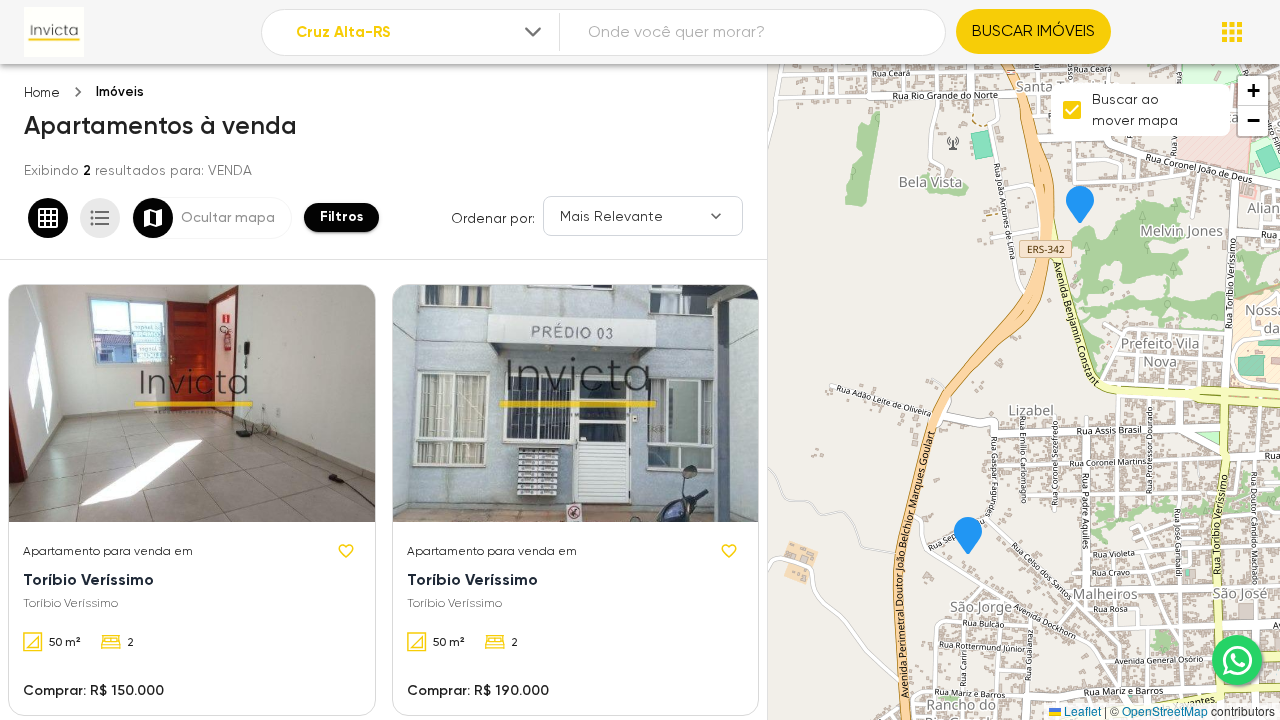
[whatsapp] (1237, 660)
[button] (968, 537)
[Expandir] (533, 32)
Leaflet (1081, 710)
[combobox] (420, 32)
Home (42, 92)
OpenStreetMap (1165, 710)
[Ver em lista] (100, 218)
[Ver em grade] (48, 218)
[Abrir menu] (1232, 32)
